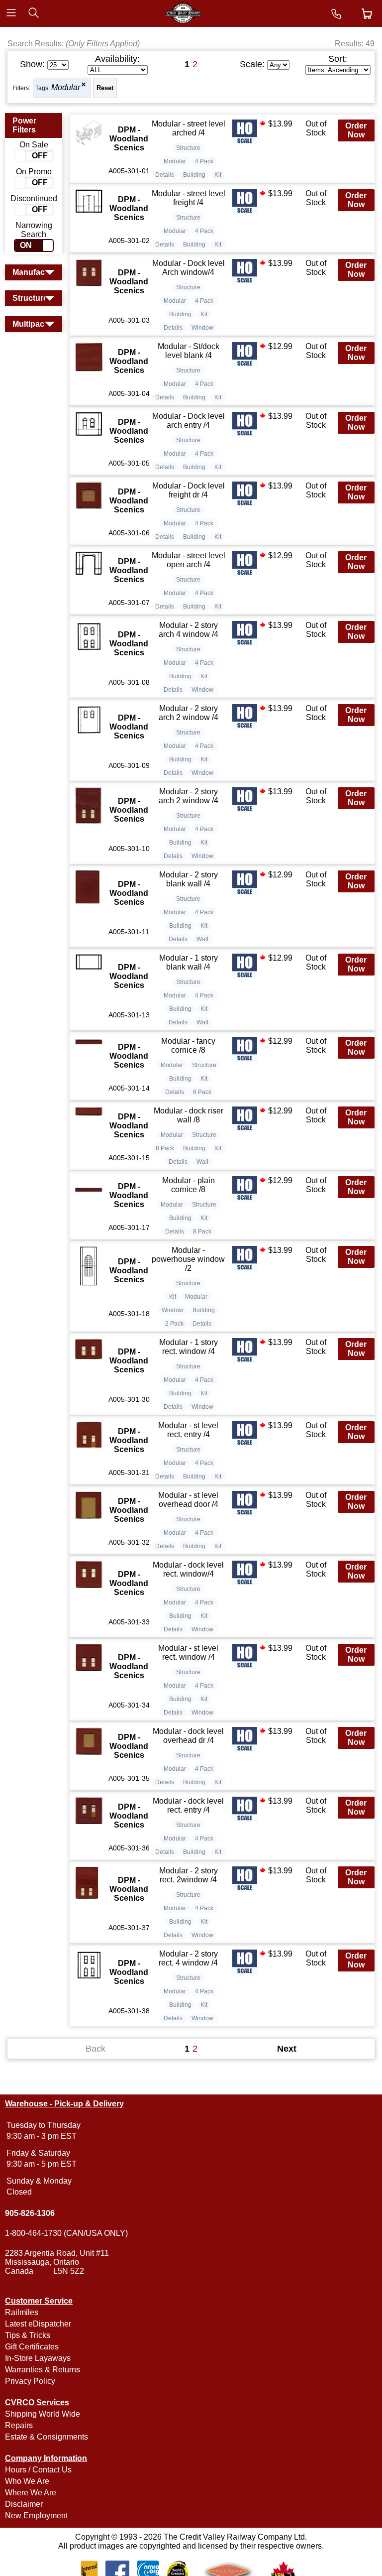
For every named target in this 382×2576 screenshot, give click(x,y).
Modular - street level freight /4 (189, 198)
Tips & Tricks (28, 2335)
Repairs (19, 2425)
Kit (218, 175)
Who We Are (27, 2481)
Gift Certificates (32, 2347)
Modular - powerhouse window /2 (188, 1259)
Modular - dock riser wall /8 (189, 1115)
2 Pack (174, 1324)
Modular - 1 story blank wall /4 (189, 962)
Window (202, 328)
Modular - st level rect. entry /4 (188, 1430)
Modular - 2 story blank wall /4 (189, 879)
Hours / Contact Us (38, 2470)
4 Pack (204, 161)
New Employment (36, 2515)
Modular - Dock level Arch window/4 (189, 268)
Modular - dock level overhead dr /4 (188, 1736)
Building (194, 175)
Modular (66, 87)
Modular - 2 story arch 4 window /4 (189, 630)
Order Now (356, 130)
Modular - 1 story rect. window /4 (189, 1347)
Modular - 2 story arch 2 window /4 (189, 713)
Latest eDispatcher (38, 2324)
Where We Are (31, 2493)
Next (287, 2049)
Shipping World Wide (43, 2414)
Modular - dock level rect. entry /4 (188, 1805)
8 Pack (202, 1092)
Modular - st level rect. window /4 (188, 1653)
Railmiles (22, 2312)
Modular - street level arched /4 (189, 128)
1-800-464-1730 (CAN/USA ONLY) (66, 2233)
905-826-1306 (30, 2213)
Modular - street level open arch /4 (189, 560)
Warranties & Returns (43, 2370)
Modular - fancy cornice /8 (188, 1045)
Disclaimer (24, 2504)
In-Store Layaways (38, 2358)
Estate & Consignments (47, 2437)
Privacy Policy (30, 2381)
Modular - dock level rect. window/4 (188, 1569)
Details (165, 175)
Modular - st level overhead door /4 (188, 1500)
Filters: (21, 88)
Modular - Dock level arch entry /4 (189, 421)
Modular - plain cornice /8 (189, 1185)
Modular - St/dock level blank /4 (189, 351)
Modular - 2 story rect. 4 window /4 (188, 1958)
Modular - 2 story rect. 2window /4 (189, 1875)
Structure (188, 148)
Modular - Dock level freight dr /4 (189, 490)
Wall (202, 939)
